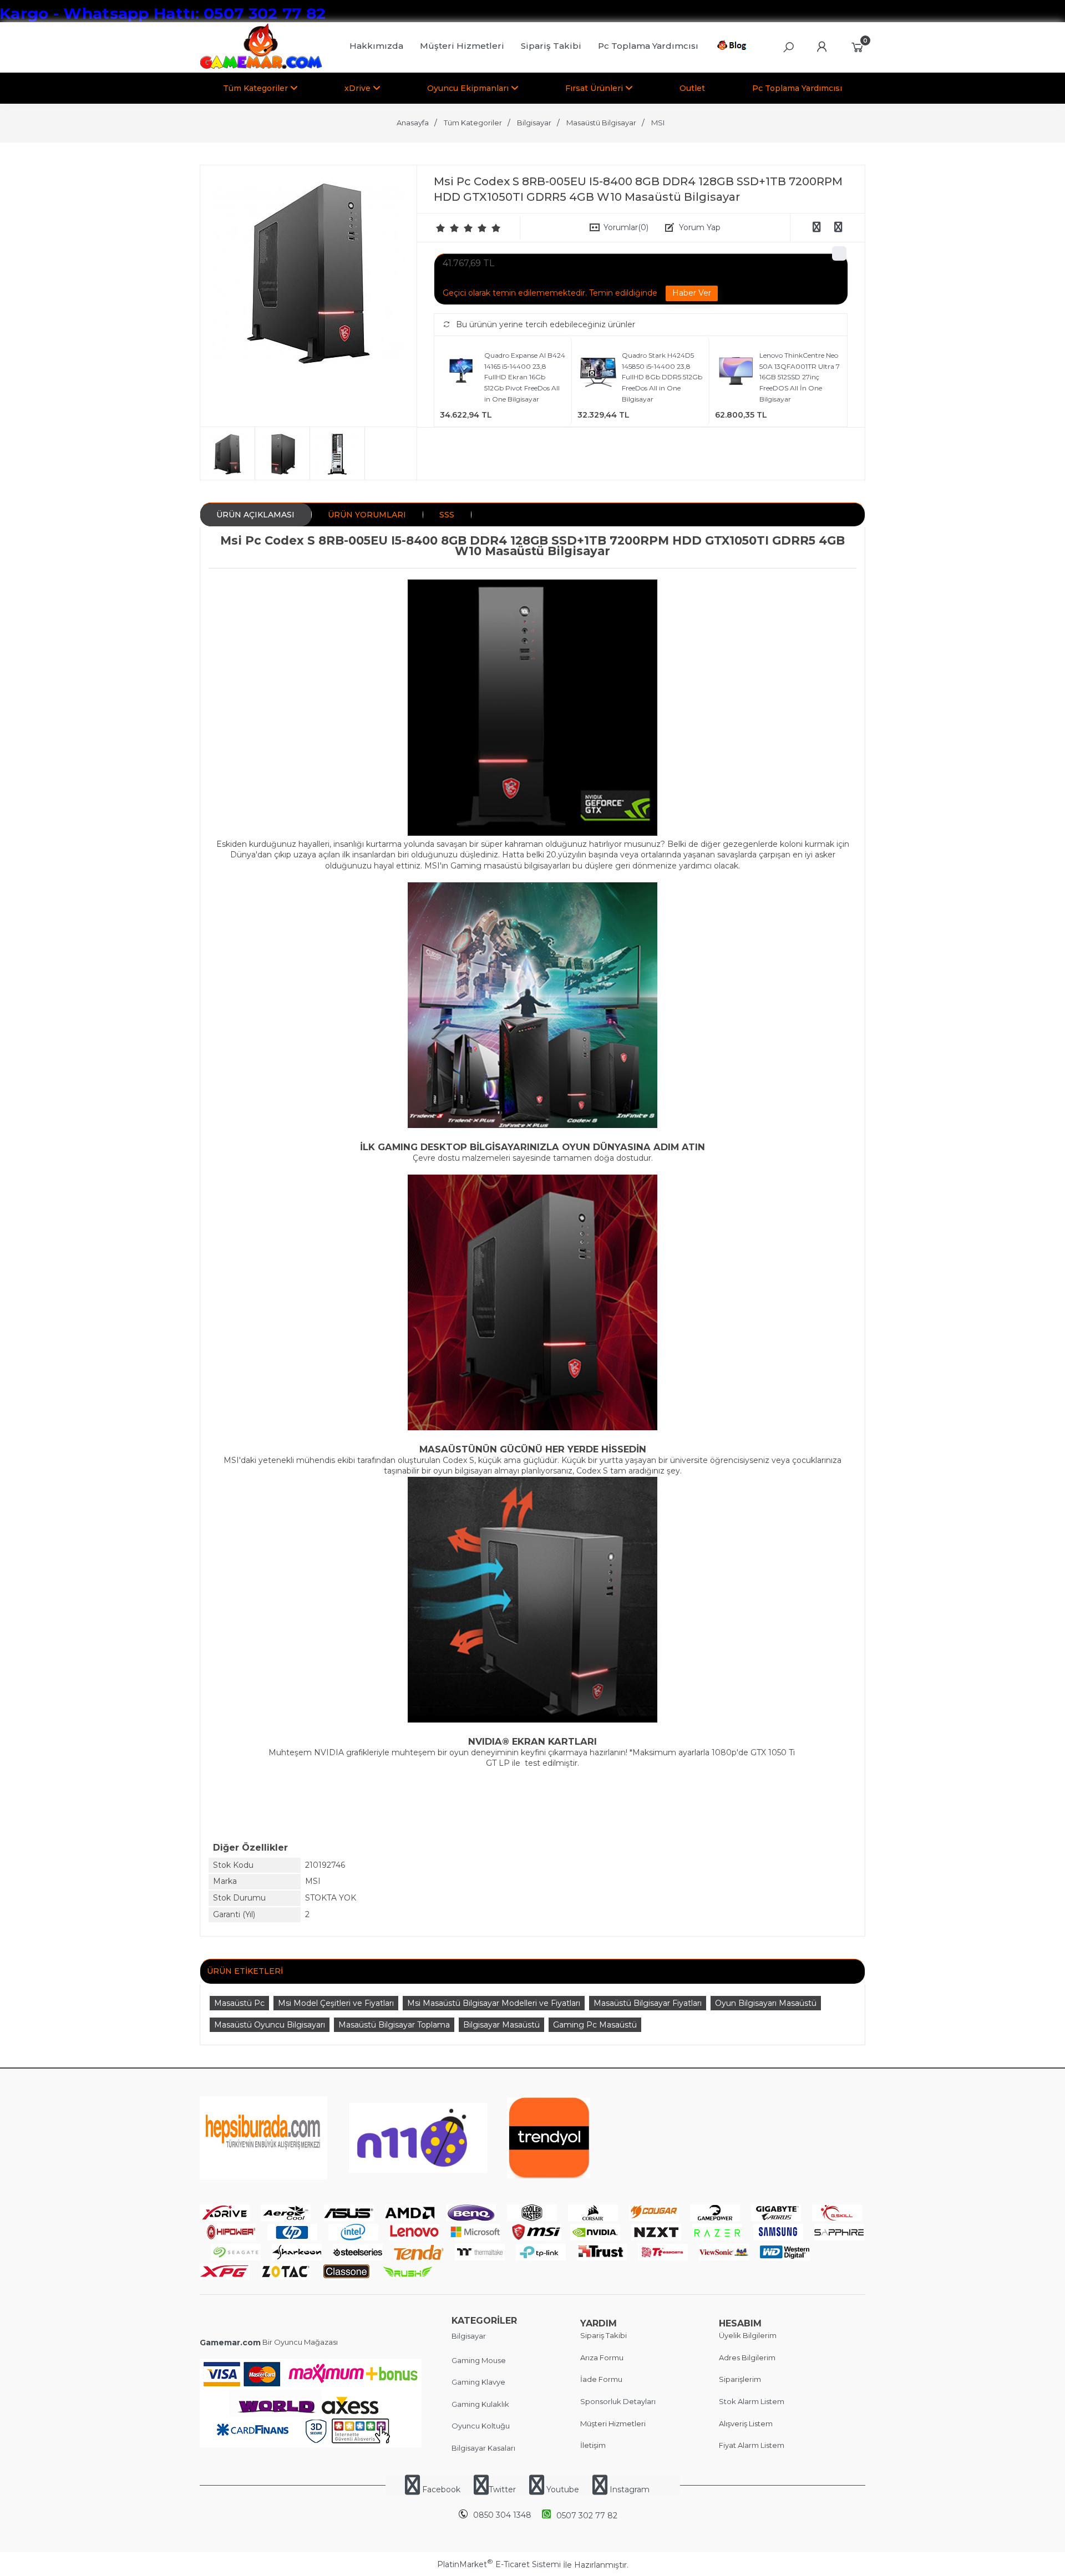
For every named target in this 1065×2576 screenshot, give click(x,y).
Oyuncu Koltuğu (481, 2426)
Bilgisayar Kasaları (483, 2448)
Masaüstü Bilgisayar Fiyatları (648, 2003)
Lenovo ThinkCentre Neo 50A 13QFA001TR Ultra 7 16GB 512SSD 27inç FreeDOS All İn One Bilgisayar (800, 377)
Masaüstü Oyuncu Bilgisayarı (270, 2025)
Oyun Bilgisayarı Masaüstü (766, 2003)
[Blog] (734, 47)
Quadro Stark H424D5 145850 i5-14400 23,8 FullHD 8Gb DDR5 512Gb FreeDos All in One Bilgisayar (662, 377)
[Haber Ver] (692, 293)
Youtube (563, 2489)
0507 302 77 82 (587, 2516)
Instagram (628, 2489)
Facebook (441, 2489)
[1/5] (441, 228)
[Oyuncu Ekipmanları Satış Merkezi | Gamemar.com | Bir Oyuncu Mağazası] (261, 67)
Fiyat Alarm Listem (752, 2445)
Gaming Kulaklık (480, 2404)
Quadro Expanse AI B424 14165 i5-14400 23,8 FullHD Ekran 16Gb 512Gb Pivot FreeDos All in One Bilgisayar (525, 377)
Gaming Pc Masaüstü (595, 2025)
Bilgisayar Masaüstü (501, 2025)
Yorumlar (626, 227)
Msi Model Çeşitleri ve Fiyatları (336, 2003)
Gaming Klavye (478, 2382)
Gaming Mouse (479, 2360)
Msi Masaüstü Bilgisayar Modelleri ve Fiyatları (494, 2003)
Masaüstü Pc (239, 2003)
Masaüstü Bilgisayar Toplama (394, 2025)
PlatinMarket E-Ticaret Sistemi (499, 2564)
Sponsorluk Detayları (618, 2401)
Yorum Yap (700, 227)
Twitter (502, 2489)
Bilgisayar (469, 2336)
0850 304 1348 (502, 2515)
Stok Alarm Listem (752, 2401)
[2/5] (448, 228)
